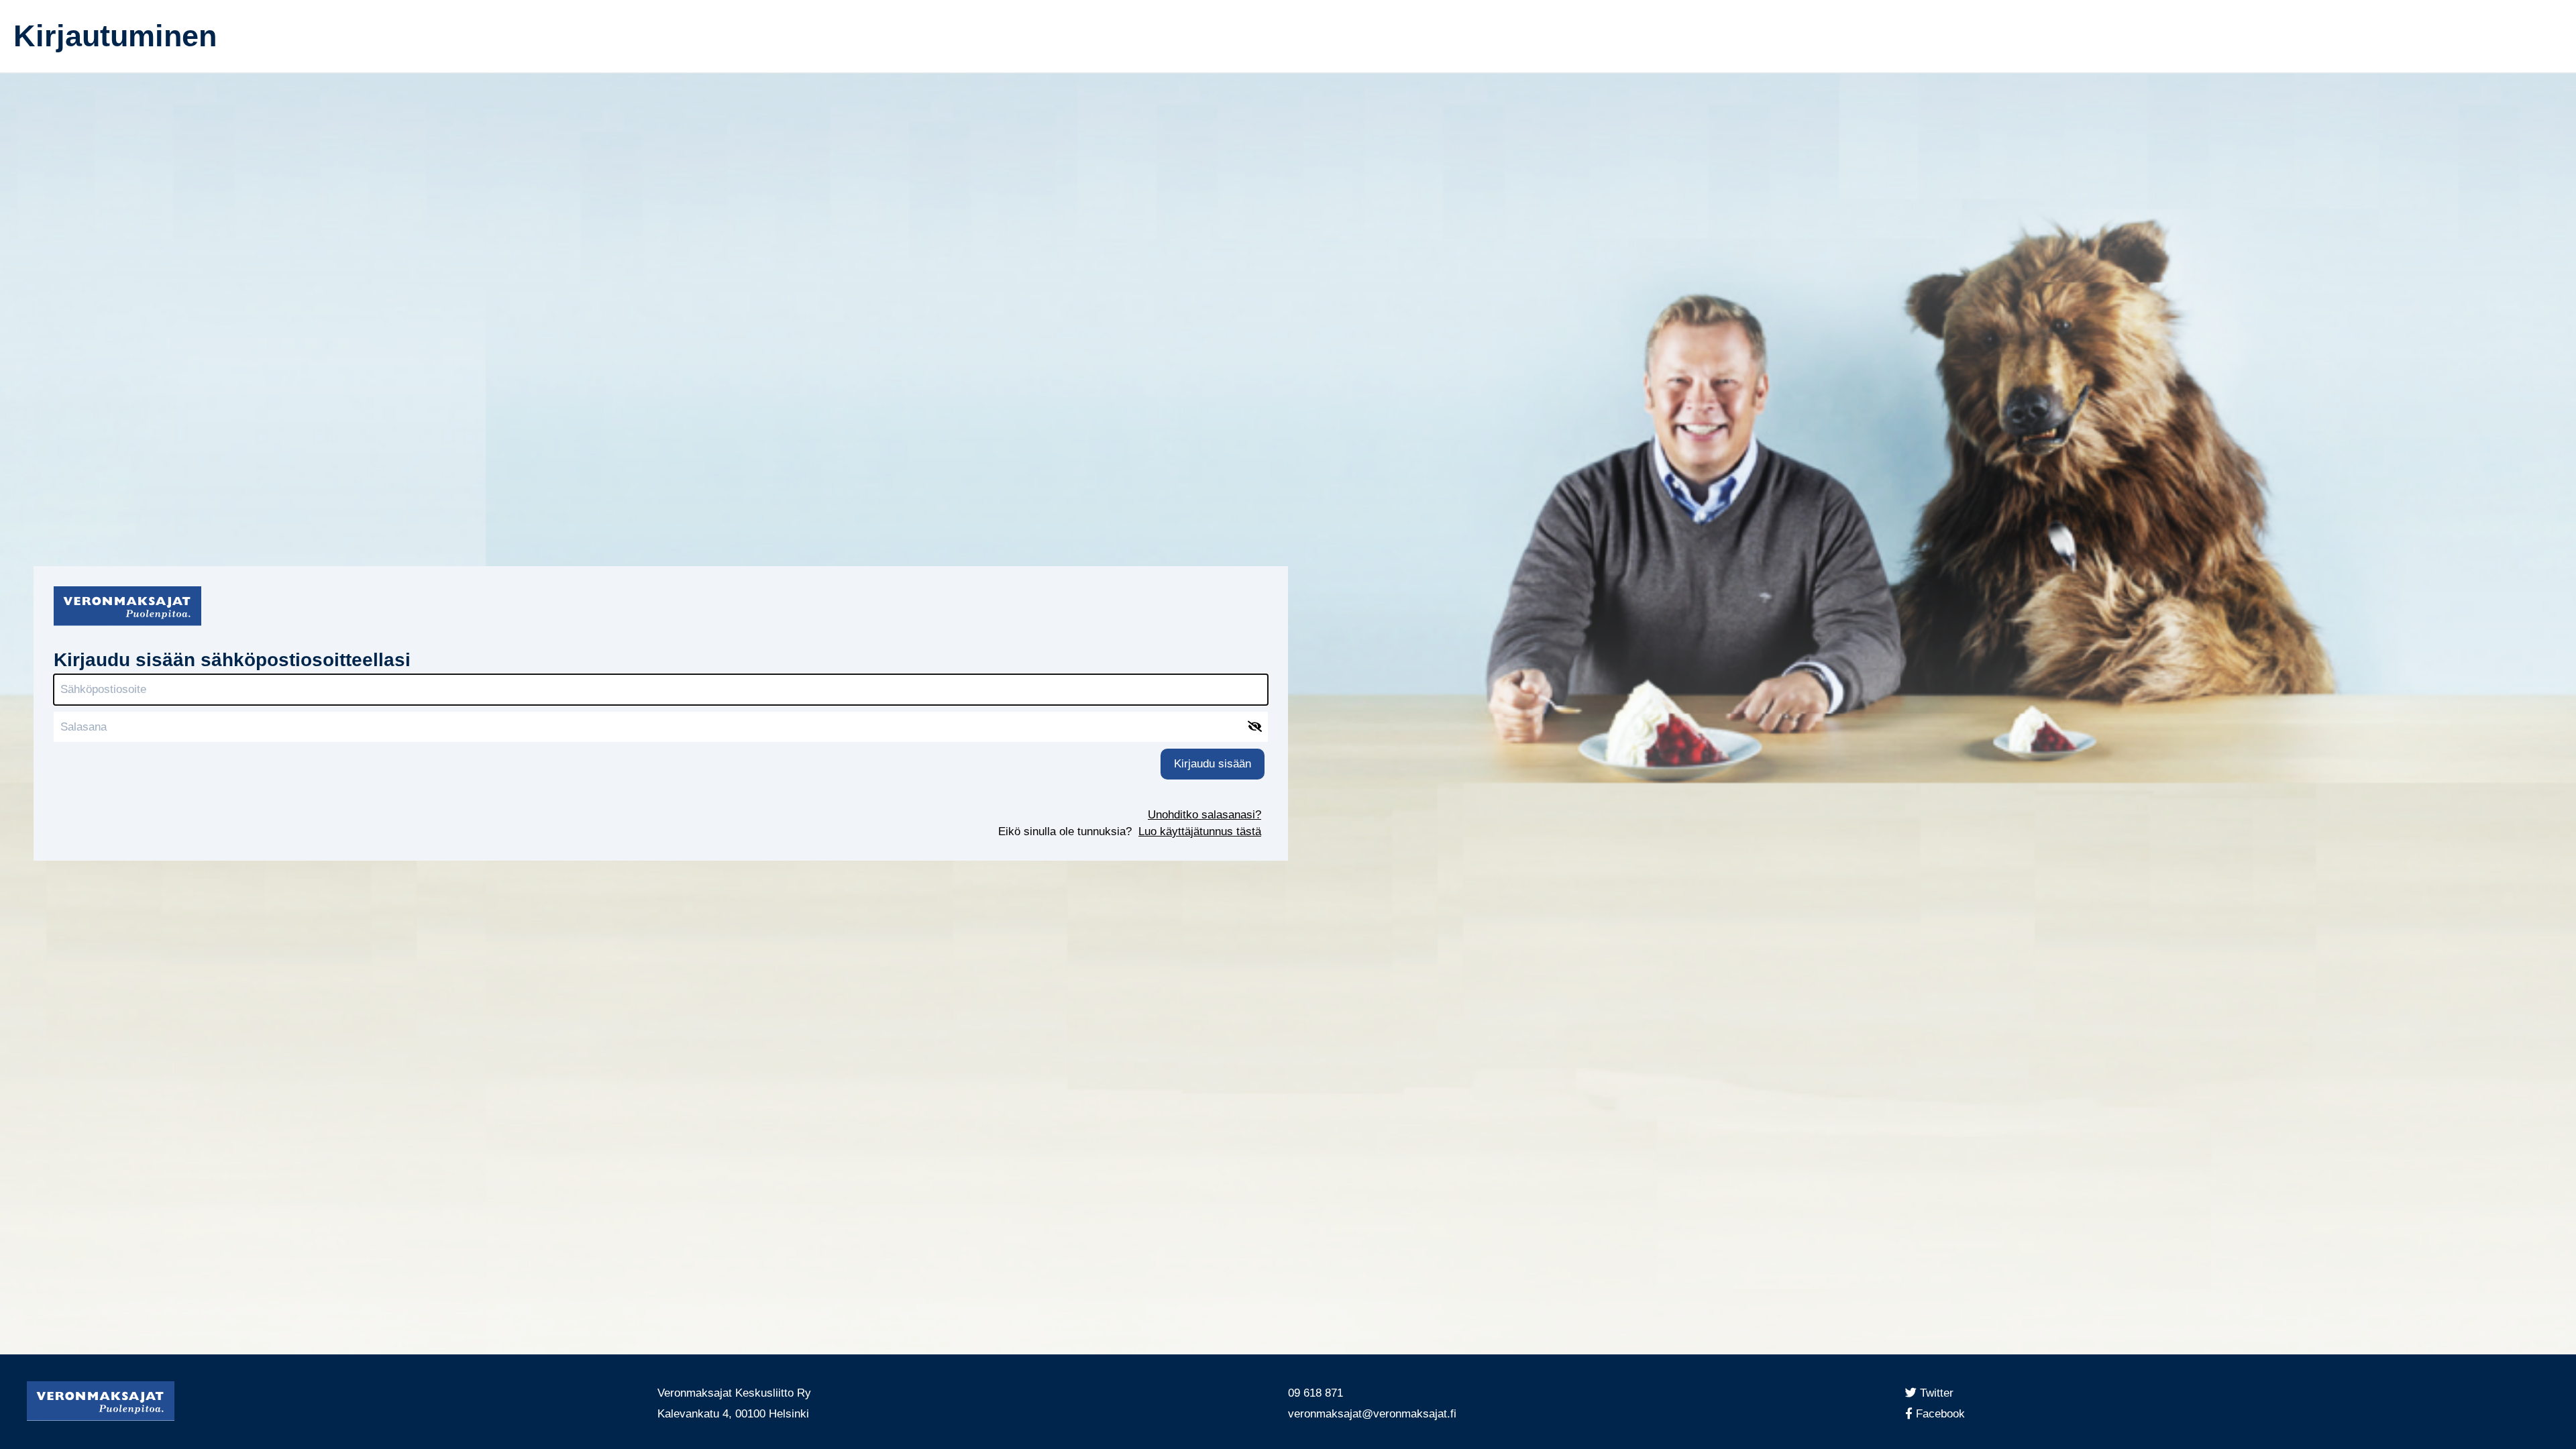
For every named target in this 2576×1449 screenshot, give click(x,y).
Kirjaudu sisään (1213, 764)
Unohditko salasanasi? (1204, 815)
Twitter (1939, 1393)
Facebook (1945, 1414)
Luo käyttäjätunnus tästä (1200, 831)
